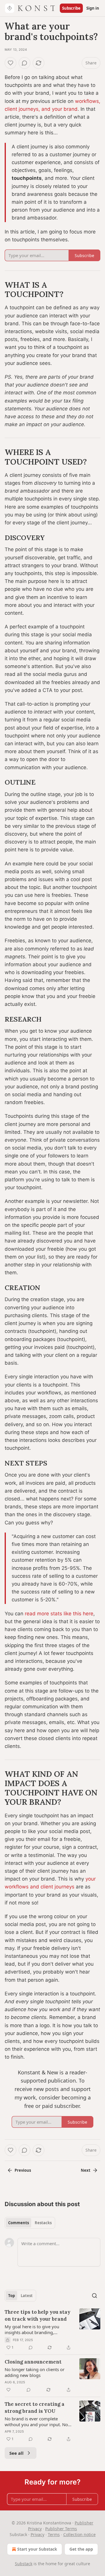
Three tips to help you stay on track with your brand (37, 2315)
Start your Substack (37, 2549)
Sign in (93, 8)
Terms (54, 2534)
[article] (52, 2330)
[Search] (94, 2296)
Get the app (81, 2549)
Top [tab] (12, 2296)
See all (16, 2453)
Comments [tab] (19, 2223)
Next (86, 2170)
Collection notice (79, 2534)
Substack (24, 2564)
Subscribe (71, 8)
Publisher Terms (61, 2529)
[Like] (10, 63)
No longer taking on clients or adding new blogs (35, 2372)
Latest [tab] (27, 2296)
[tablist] (30, 2223)
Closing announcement (33, 2362)
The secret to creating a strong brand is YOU (35, 2408)
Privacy (37, 2534)
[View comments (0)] (24, 63)
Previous (23, 2170)
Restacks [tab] (43, 2223)
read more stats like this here (59, 1614)
